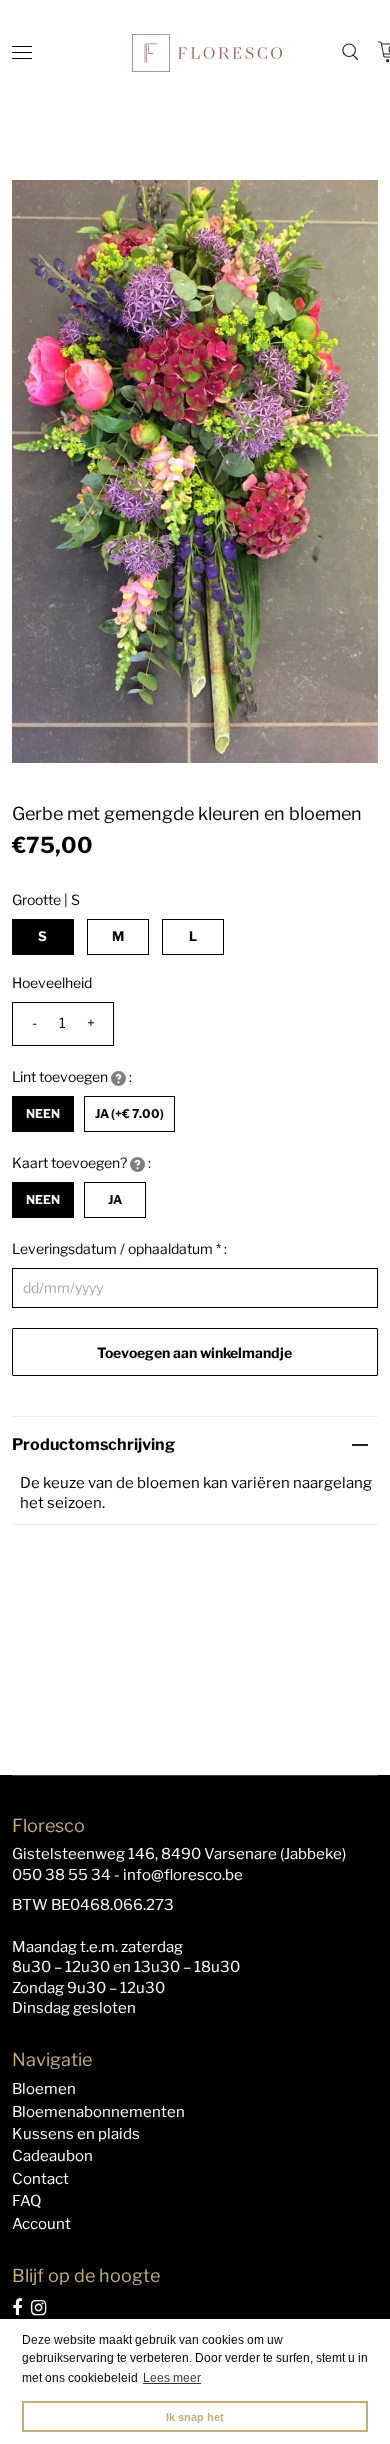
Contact (40, 2179)
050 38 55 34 (61, 1875)
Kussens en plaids (76, 2134)
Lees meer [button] (172, 2378)
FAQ (26, 2201)
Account (41, 2224)
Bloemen (44, 2089)
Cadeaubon (52, 2156)
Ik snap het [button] (195, 2417)
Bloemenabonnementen (98, 2112)
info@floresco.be (183, 1875)
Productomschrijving (93, 1444)
